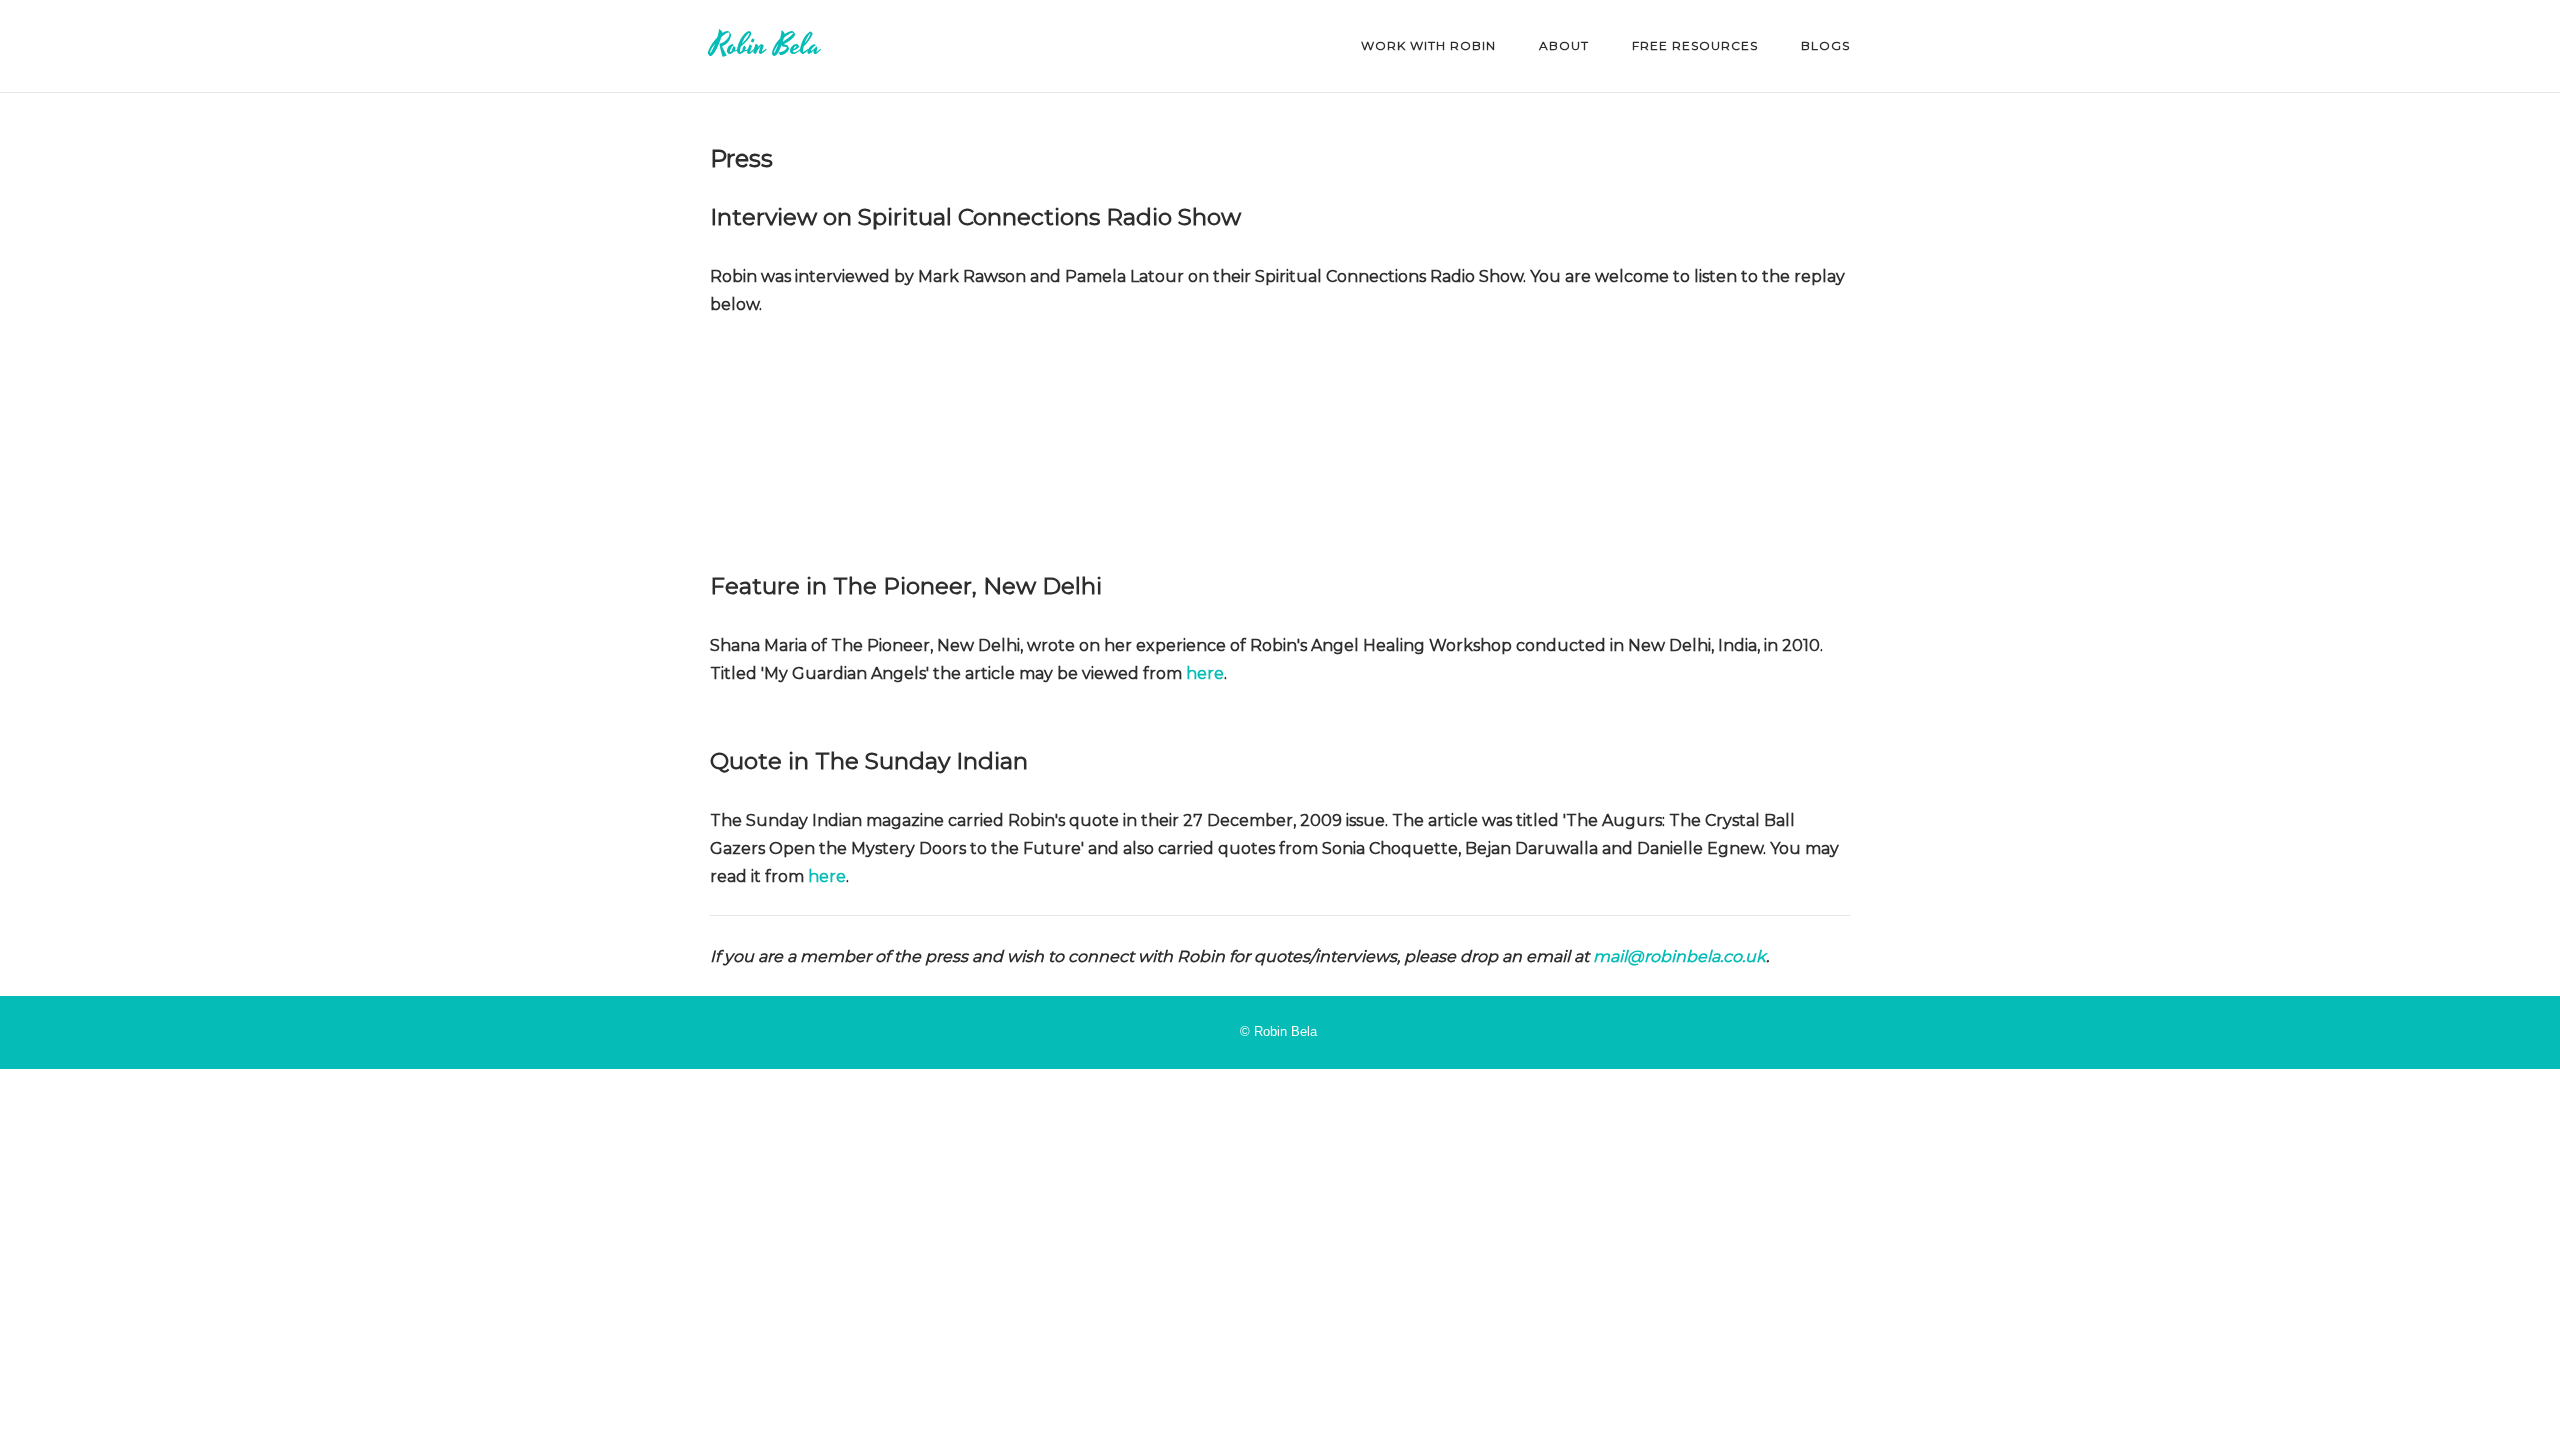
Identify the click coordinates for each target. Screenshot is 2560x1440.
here (1205, 673)
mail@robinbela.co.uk (1679, 956)
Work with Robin (1428, 45)
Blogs (1825, 45)
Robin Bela (765, 46)
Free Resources (1695, 45)
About (1564, 45)
